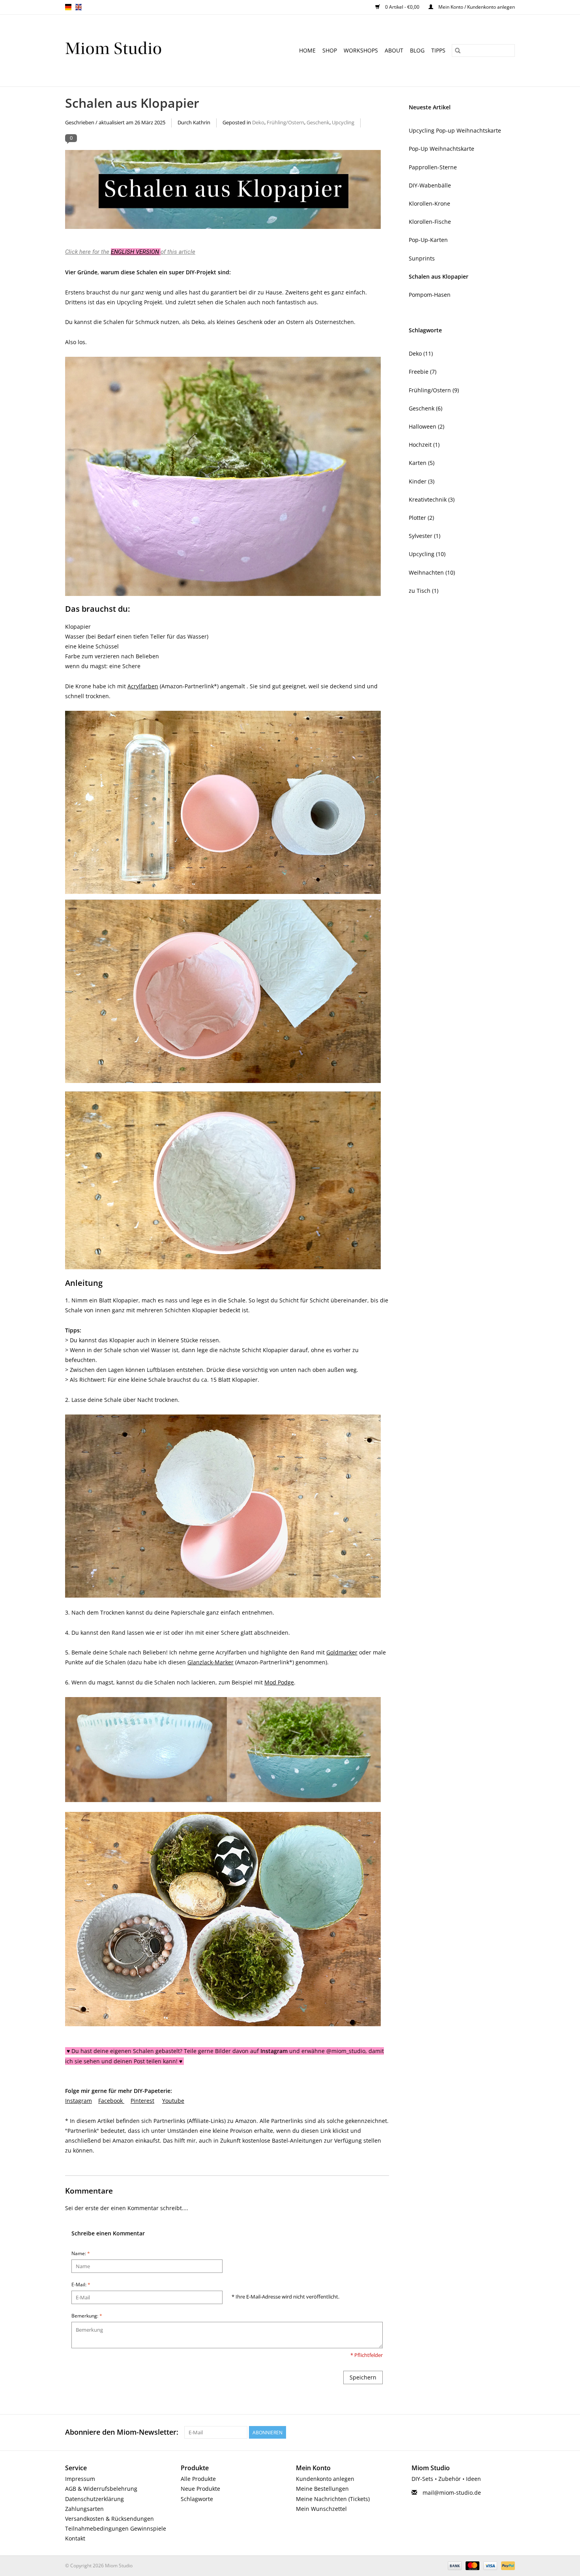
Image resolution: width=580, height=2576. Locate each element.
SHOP (330, 50)
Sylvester (425, 536)
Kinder (422, 481)
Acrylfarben (143, 686)
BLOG (417, 50)
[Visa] (489, 2565)
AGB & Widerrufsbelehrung (101, 2489)
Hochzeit (424, 445)
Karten (422, 463)
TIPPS (438, 50)
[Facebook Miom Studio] (466, 2432)
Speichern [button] (363, 2377)
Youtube (173, 2101)
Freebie (423, 372)
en (79, 7)
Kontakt (75, 2538)
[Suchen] (458, 51)
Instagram (79, 2101)
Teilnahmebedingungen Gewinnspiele (116, 2528)
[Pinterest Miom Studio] (480, 2432)
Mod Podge (279, 1682)
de (68, 7)
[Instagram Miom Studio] (509, 2432)
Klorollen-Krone (429, 203)
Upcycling (343, 123)
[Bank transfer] (454, 2565)
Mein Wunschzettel (321, 2509)
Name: (81, 2253)
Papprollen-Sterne (433, 167)
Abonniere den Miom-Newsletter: (122, 2432)
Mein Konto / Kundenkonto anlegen (476, 7)
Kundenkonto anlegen (325, 2479)
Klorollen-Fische (430, 222)
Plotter (421, 518)
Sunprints (422, 258)
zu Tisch (424, 591)
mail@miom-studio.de (452, 2493)
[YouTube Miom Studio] (494, 2432)
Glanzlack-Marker (210, 1662)
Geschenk (318, 123)
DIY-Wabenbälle (430, 185)
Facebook (110, 2101)
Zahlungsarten (84, 2509)
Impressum (80, 2479)
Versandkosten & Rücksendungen (109, 2519)
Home (307, 50)
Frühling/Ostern (285, 123)
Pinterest (142, 2101)
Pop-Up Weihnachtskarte (442, 149)
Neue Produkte (200, 2489)
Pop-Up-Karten (428, 240)
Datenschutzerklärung (94, 2499)
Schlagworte (197, 2499)
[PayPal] (507, 2565)
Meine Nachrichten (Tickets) (333, 2499)
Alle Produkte (198, 2479)
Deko (258, 123)
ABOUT (394, 50)
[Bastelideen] (134, 51)
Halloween (427, 426)
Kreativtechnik (432, 499)
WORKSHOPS (361, 50)
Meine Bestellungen (322, 2489)
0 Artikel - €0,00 (402, 7)
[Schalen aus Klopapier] (227, 192)
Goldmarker (342, 1652)
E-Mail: (81, 2285)
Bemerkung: (87, 2316)
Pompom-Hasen (430, 295)
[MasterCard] (472, 2565)
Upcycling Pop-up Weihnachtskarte (455, 130)
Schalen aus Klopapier (132, 103)
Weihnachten (432, 572)
